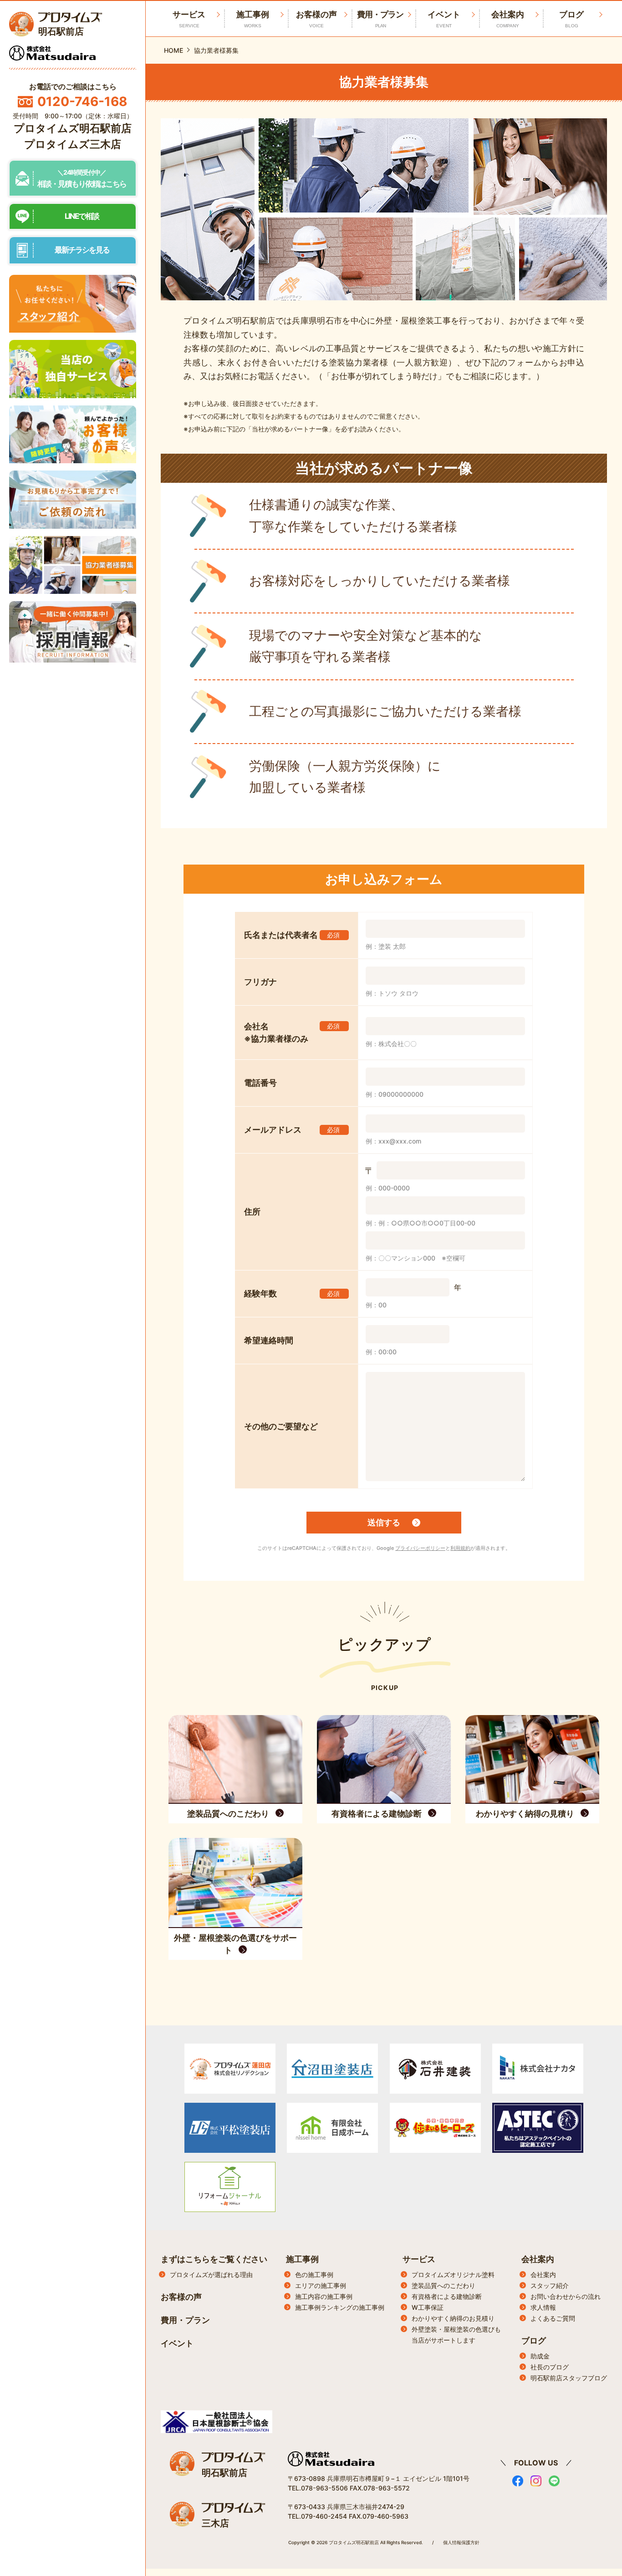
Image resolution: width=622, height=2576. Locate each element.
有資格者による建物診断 (447, 2296)
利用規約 (460, 1548)
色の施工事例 (314, 2275)
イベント (444, 19)
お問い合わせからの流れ (566, 2296)
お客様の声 (316, 19)
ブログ (571, 19)
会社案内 (508, 19)
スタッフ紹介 (550, 2285)
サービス (419, 2259)
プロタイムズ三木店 (73, 144)
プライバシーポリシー (420, 1548)
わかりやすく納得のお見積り (453, 2318)
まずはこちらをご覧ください (214, 2259)
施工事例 (253, 19)
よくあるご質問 (553, 2318)
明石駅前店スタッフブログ (569, 2378)
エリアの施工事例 (321, 2285)
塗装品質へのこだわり (444, 2285)
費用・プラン (380, 19)
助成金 (540, 2356)
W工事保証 (428, 2307)
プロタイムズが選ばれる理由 (211, 2275)
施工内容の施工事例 (324, 2296)
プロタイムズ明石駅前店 (73, 128)
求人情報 (543, 2307)
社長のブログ (550, 2367)
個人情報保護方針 (461, 2542)
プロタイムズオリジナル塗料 (453, 2275)
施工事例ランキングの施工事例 (340, 2307)
